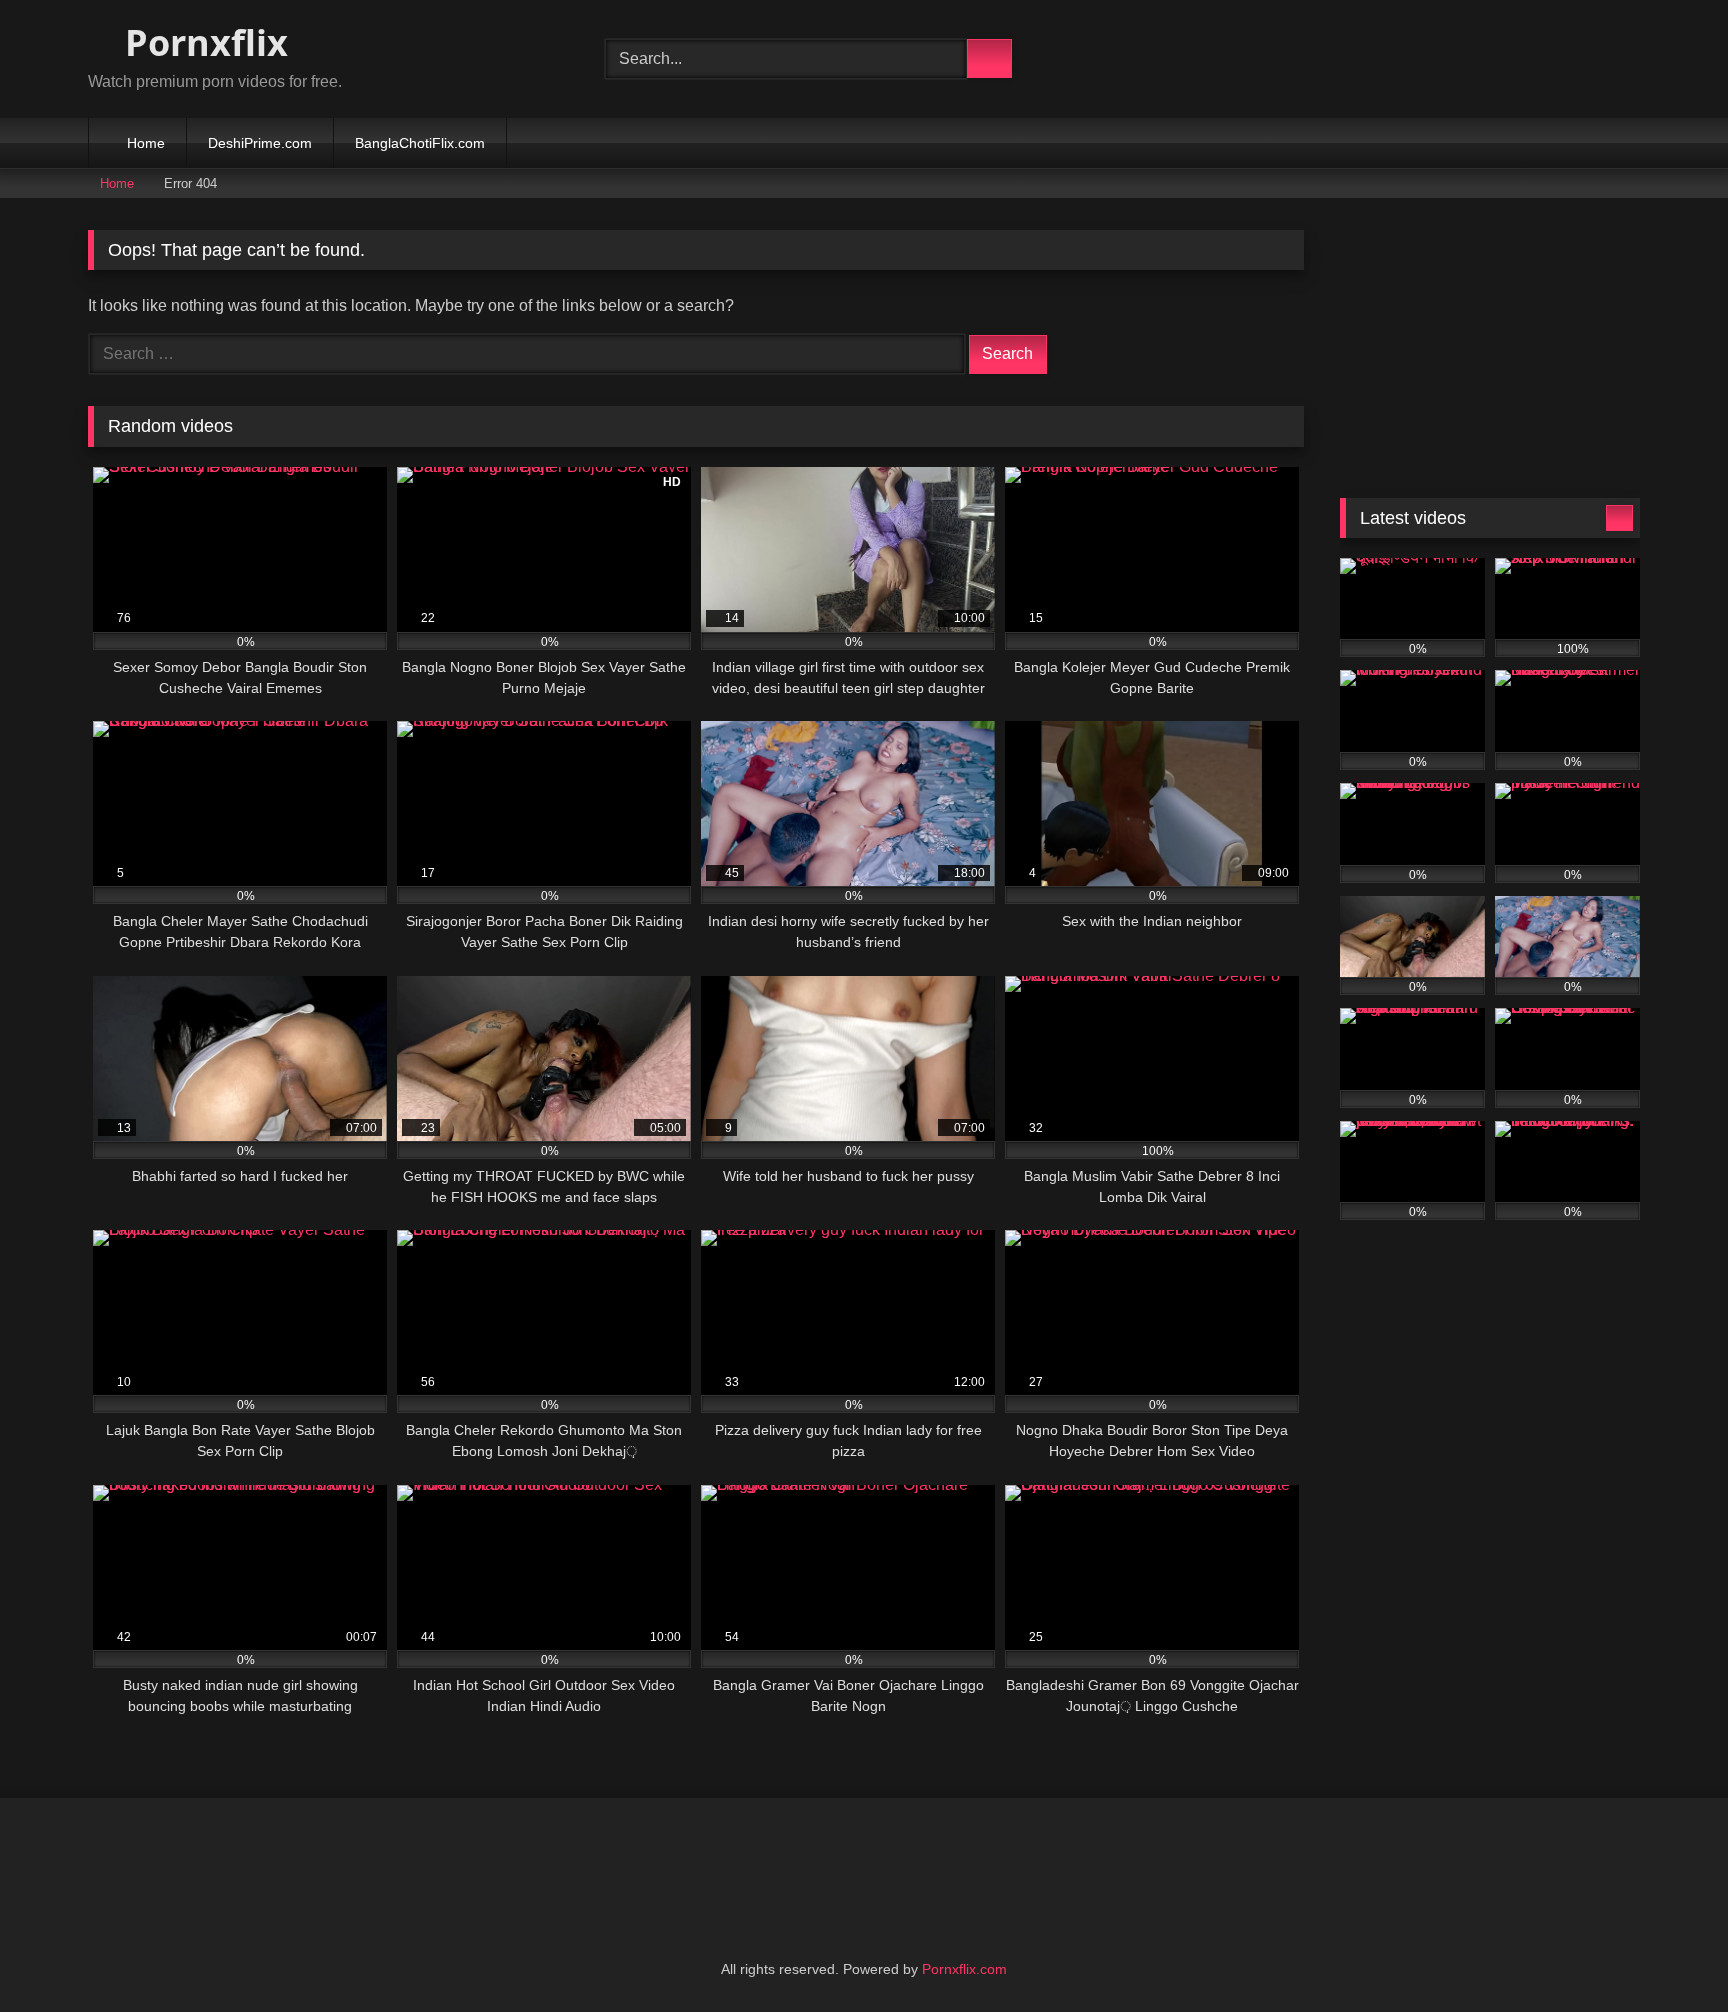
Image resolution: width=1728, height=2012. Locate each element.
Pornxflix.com (964, 1969)
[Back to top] (1668, 1952)
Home (146, 143)
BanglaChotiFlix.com (420, 143)
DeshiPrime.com (260, 143)
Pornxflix (202, 42)
